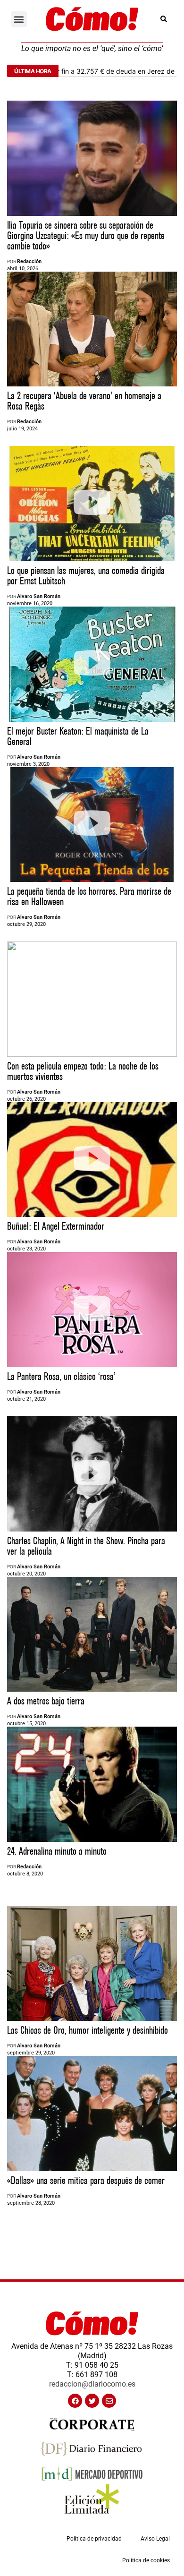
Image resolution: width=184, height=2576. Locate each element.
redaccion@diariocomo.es (92, 2384)
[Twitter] (92, 2401)
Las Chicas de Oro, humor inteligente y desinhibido (88, 2031)
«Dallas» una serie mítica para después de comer (86, 2181)
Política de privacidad (94, 2539)
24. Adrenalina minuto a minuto (57, 1852)
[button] (19, 19)
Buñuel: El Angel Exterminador (56, 1227)
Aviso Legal (155, 2539)
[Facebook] (75, 2401)
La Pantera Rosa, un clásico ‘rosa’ (61, 1377)
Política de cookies (146, 2560)
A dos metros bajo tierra (46, 1701)
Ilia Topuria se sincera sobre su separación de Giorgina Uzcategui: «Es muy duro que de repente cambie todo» (86, 236)
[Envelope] (109, 2401)
